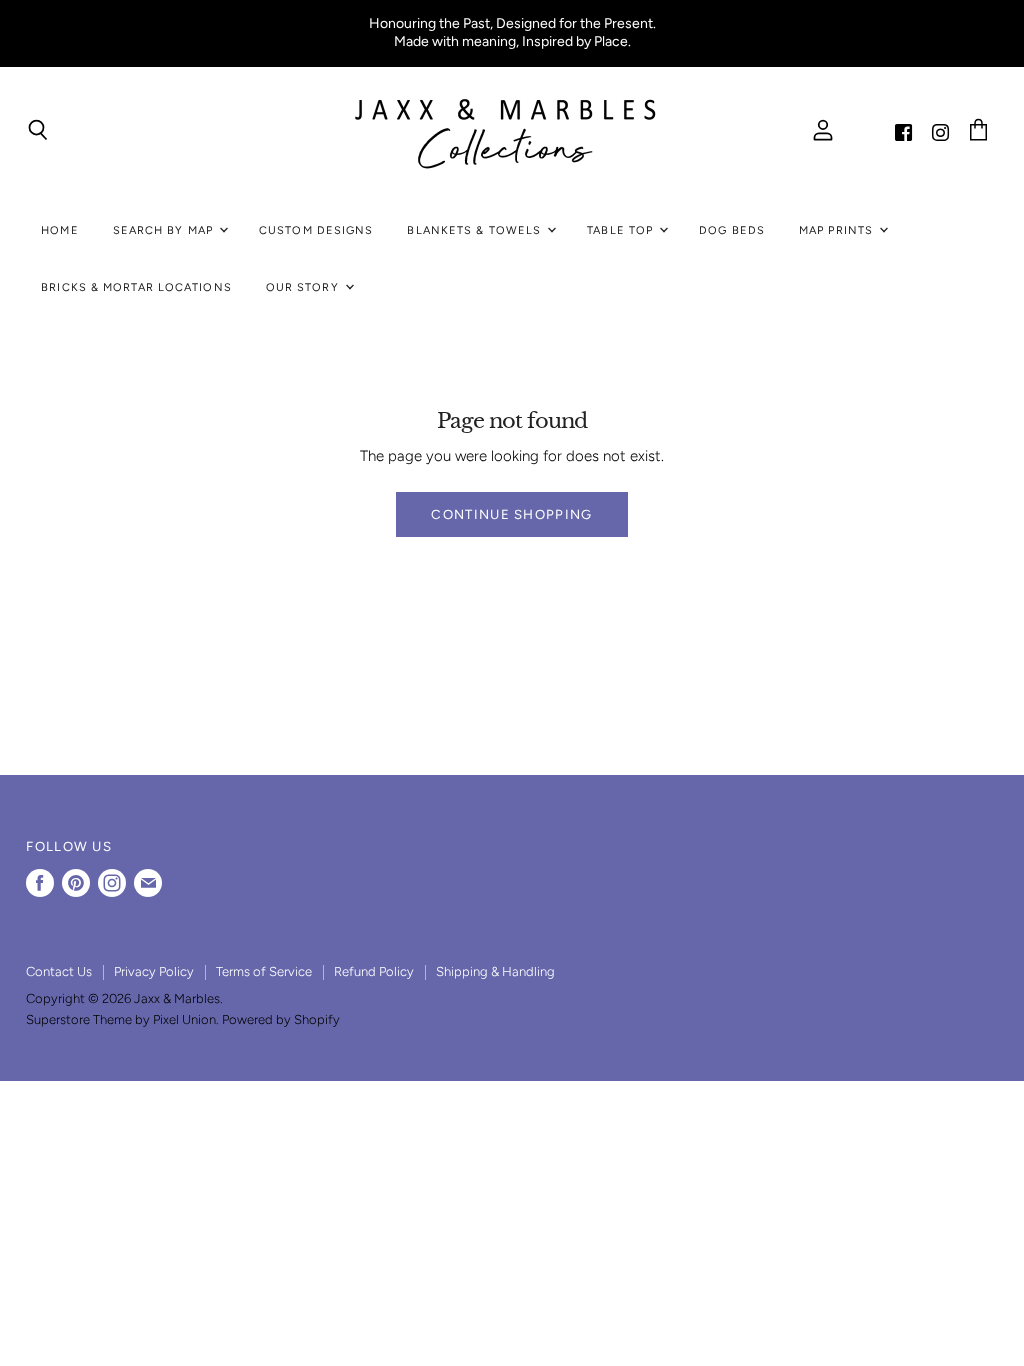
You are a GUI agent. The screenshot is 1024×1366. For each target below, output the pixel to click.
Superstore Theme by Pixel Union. (122, 1019)
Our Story (304, 287)
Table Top (622, 230)
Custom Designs (316, 230)
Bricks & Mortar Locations (136, 287)
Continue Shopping (511, 514)
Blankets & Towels (476, 230)
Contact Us (59, 971)
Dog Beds (732, 230)
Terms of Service (264, 971)
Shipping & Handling (495, 971)
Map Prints (838, 230)
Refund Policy (374, 971)
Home (59, 230)
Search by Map (165, 230)
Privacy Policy (154, 971)
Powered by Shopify (281, 1019)
